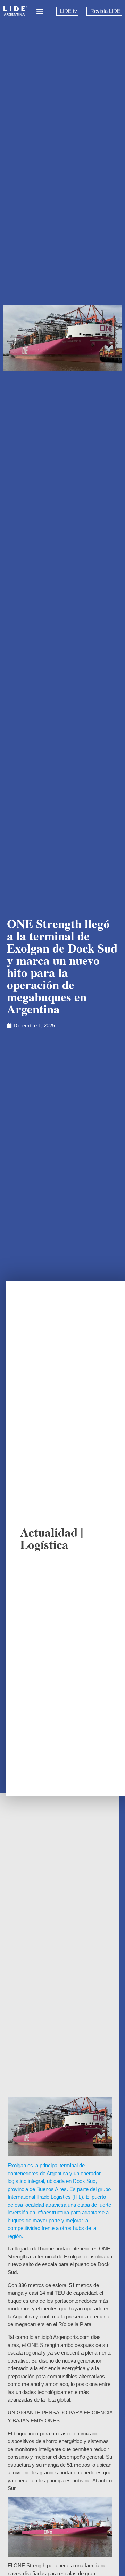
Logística (44, 1544)
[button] (40, 11)
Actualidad (49, 1532)
